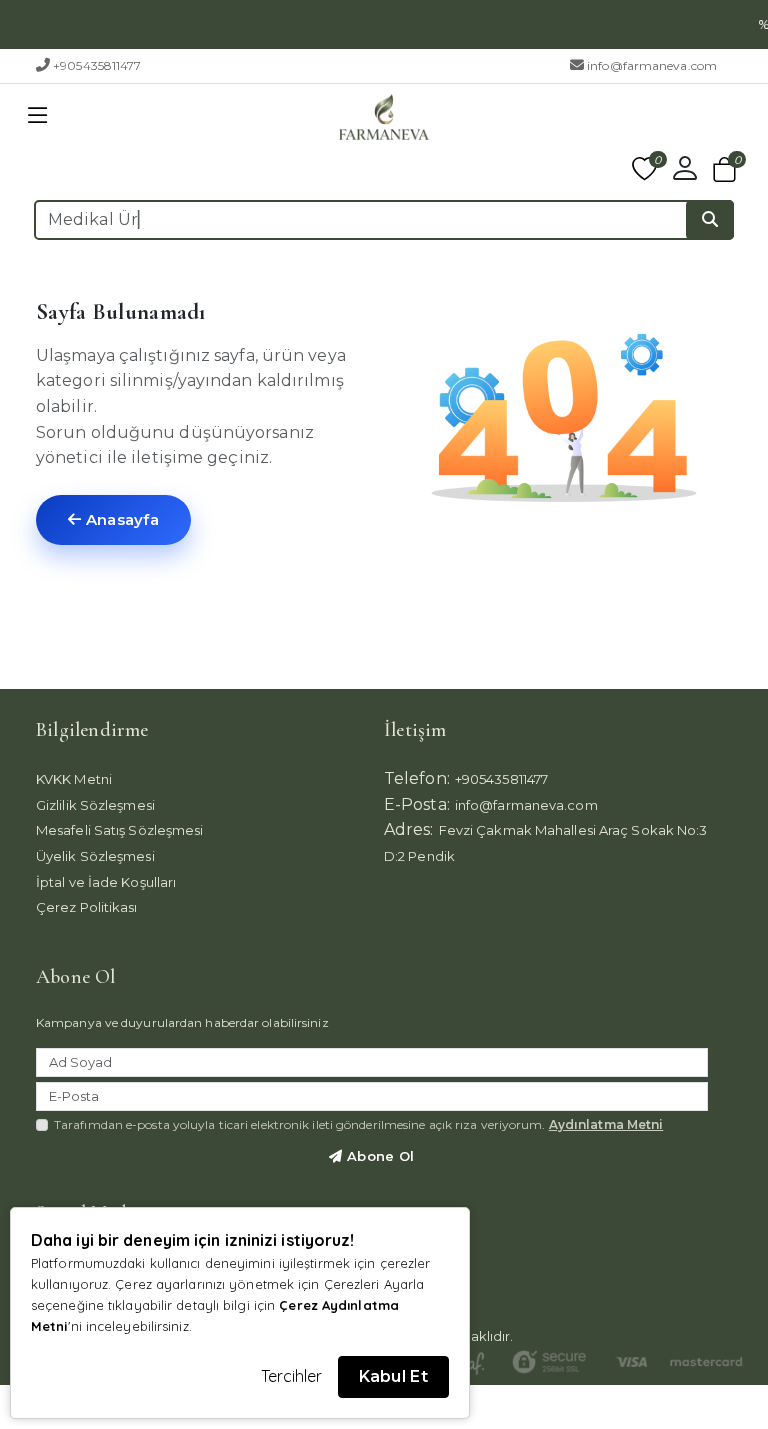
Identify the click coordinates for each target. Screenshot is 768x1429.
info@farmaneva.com (652, 65)
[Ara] (710, 220)
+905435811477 (97, 65)
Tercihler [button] (292, 1376)
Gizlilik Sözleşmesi (95, 805)
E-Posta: (417, 804)
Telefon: (417, 778)
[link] (753, 24)
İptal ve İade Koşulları (106, 882)
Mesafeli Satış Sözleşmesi (120, 830)
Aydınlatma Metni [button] (606, 1124)
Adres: (409, 829)
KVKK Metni (74, 779)
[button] (38, 116)
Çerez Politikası (87, 907)
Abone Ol (379, 1156)
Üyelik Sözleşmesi (95, 856)
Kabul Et (393, 1376)
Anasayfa (120, 519)
